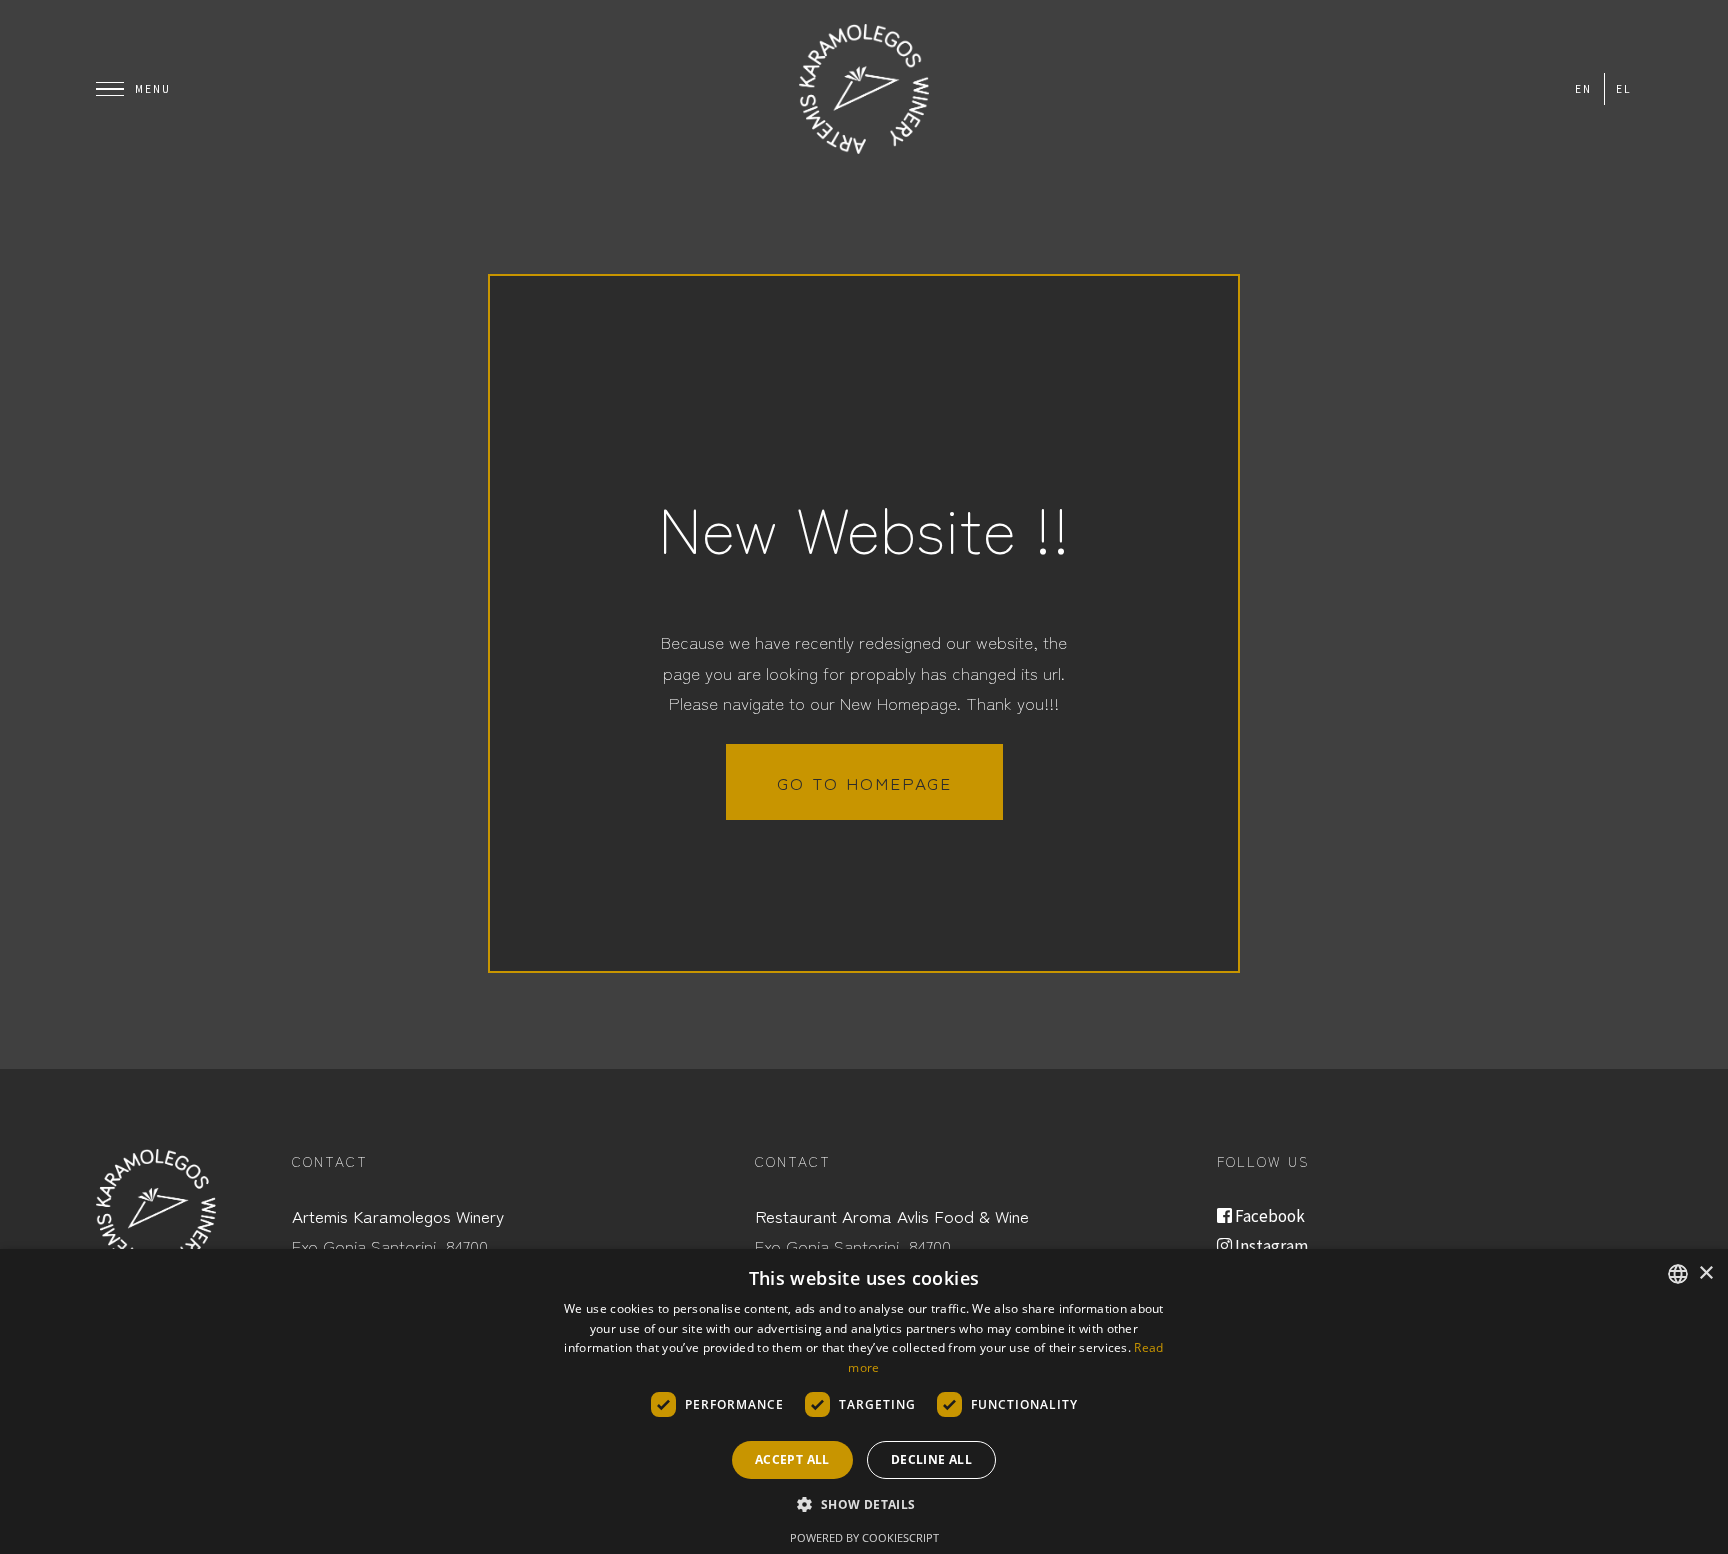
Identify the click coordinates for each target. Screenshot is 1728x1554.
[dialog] (864, 1401)
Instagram (1270, 1246)
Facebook (1268, 1216)
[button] (863, 1505)
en (1583, 89)
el (1624, 89)
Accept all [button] (792, 1459)
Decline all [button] (931, 1459)
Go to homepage (864, 782)
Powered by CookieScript (864, 1537)
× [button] (1705, 1273)
